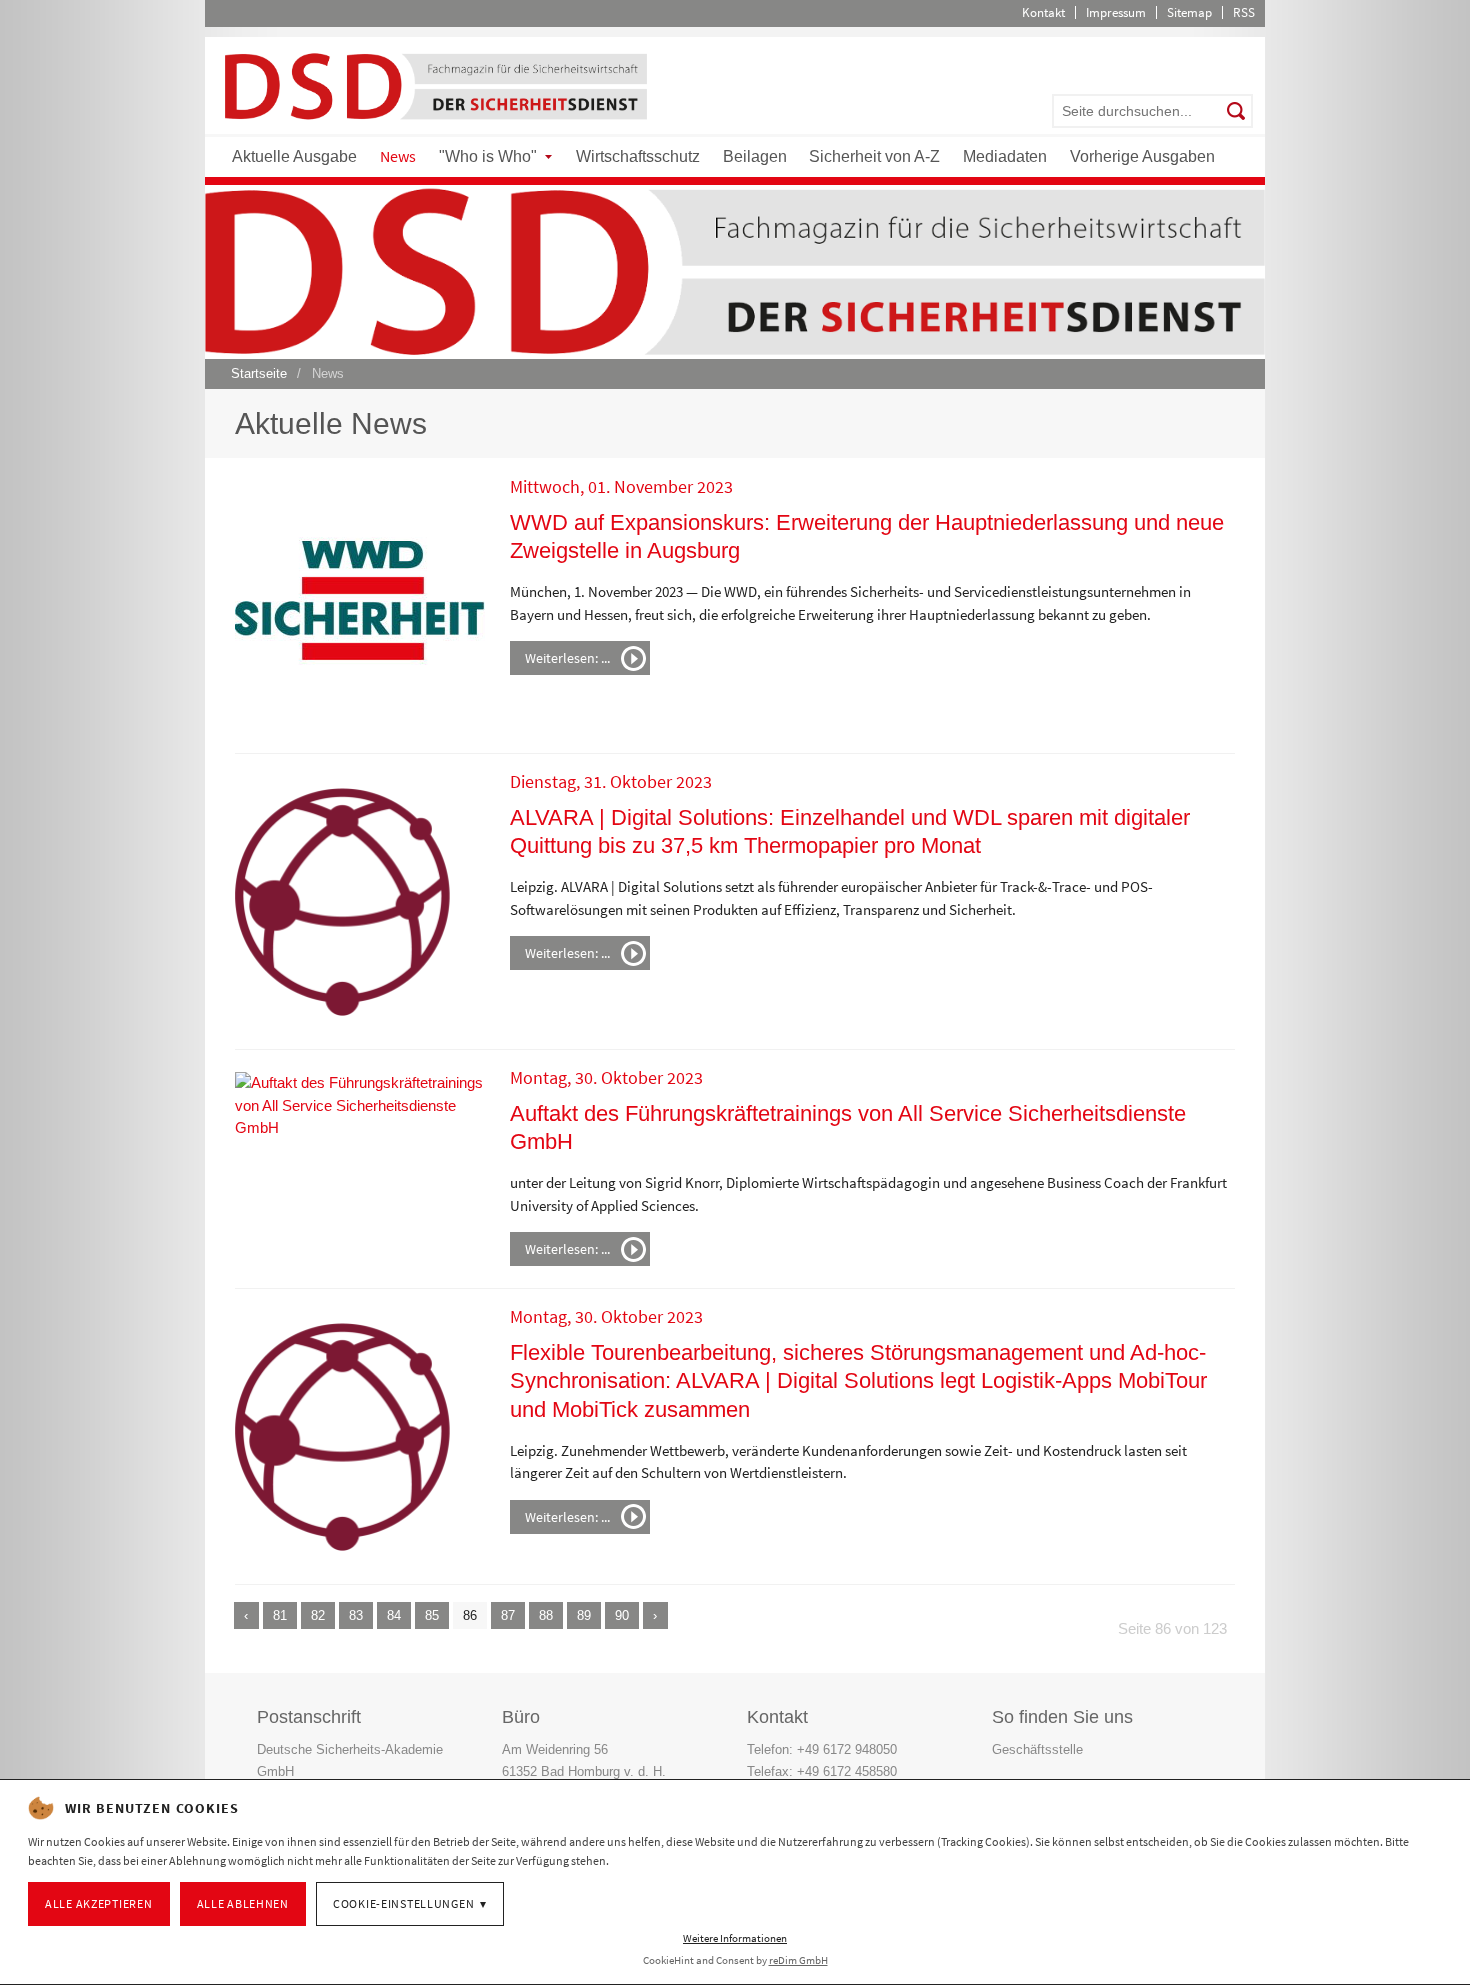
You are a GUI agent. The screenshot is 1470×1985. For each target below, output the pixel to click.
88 (546, 1615)
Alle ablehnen (243, 1903)
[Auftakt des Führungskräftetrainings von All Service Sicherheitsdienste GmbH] (360, 1104)
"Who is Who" (488, 156)
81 (280, 1615)
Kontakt (1043, 12)
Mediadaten (1005, 156)
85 (432, 1615)
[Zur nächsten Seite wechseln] (655, 1615)
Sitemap (1189, 12)
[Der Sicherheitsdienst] (436, 85)
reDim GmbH (798, 1960)
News (398, 156)
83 (356, 1615)
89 (584, 1615)
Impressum (1116, 12)
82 (318, 1615)
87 (508, 1615)
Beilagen (755, 156)
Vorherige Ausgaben (1142, 156)
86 (470, 1615)
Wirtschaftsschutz (638, 156)
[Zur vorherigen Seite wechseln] (246, 1615)
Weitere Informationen (735, 1938)
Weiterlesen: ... (567, 658)
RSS (1244, 12)
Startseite (259, 373)
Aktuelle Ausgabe (294, 156)
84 (394, 1615)
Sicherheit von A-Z (874, 156)
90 (622, 1615)
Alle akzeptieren (99, 1903)
